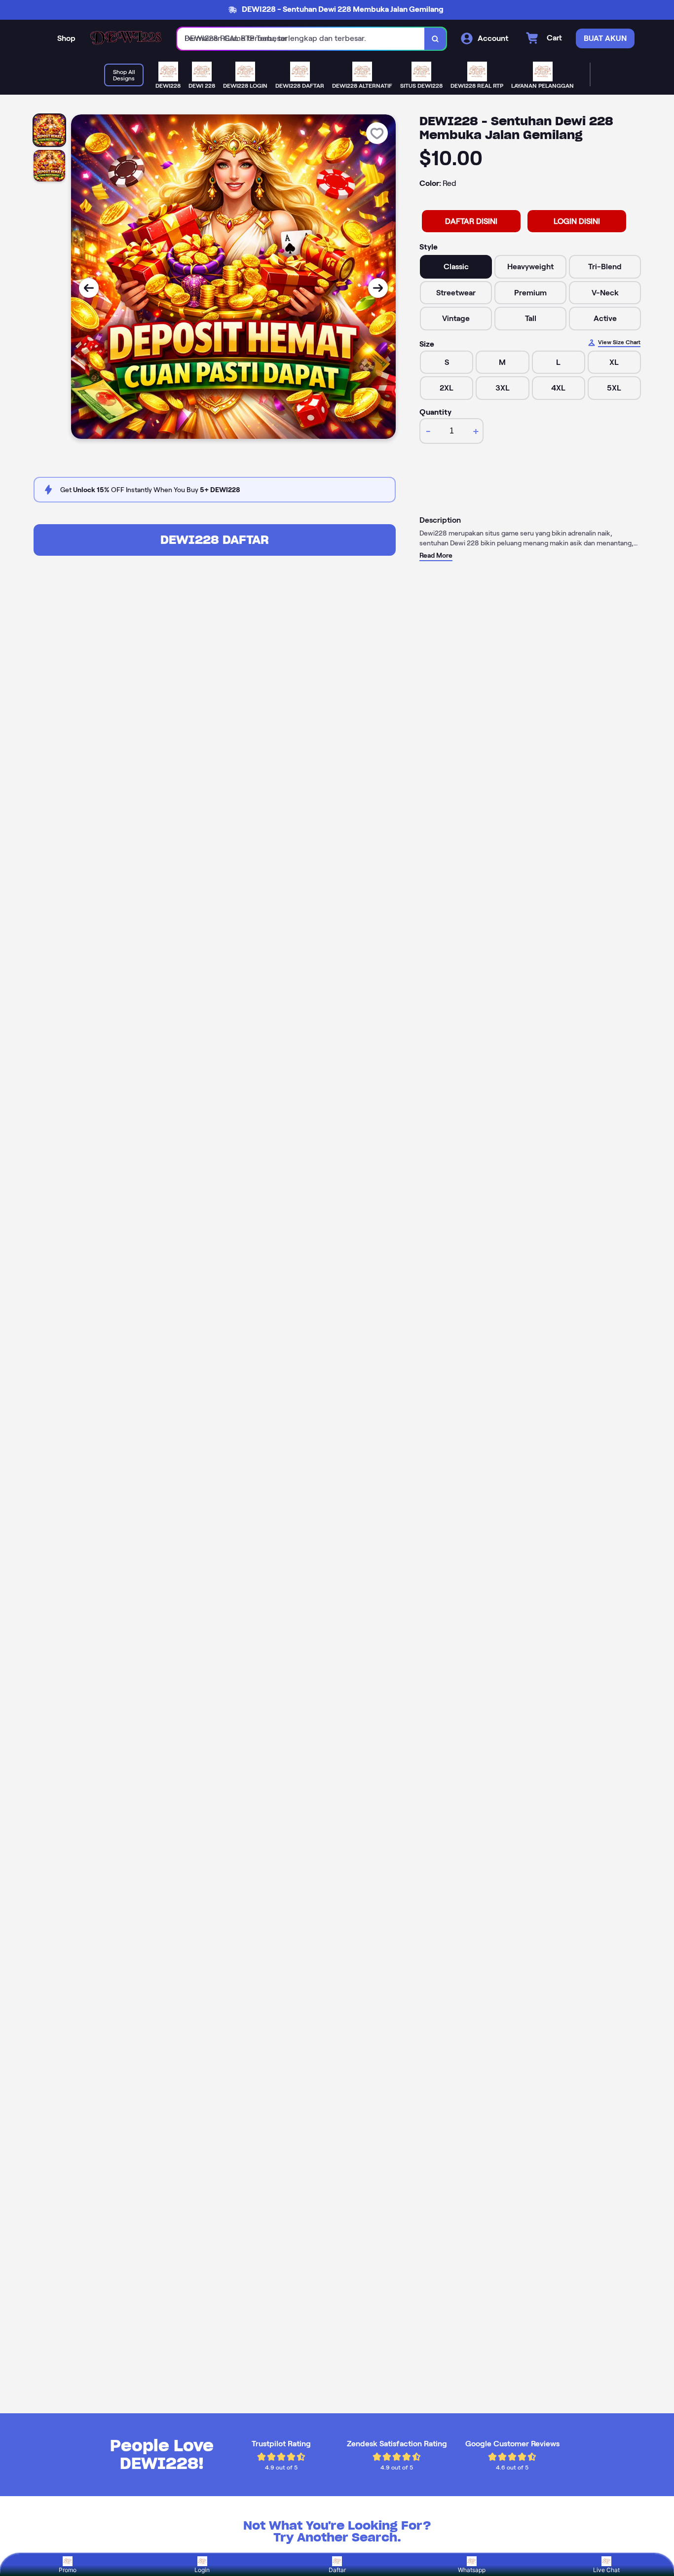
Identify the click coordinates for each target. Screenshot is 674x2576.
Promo (68, 2570)
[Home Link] (126, 39)
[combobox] (301, 39)
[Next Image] (378, 288)
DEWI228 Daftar (215, 540)
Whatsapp (472, 2570)
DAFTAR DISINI (471, 221)
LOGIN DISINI (577, 221)
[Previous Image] (89, 288)
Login (202, 2570)
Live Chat (606, 2570)
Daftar (337, 2570)
